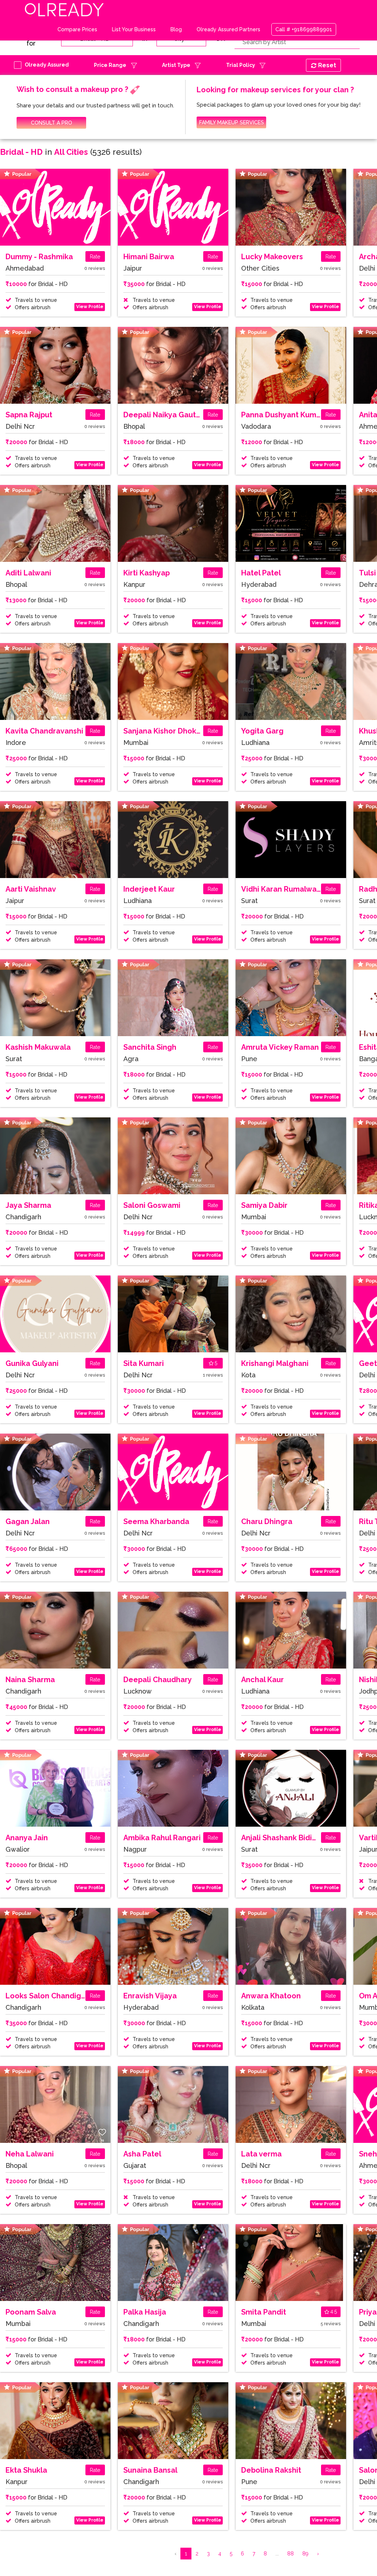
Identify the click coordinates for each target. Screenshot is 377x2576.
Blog (176, 29)
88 (290, 2554)
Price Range (110, 65)
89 (305, 2554)
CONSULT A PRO (52, 123)
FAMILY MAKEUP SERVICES (232, 122)
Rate (95, 257)
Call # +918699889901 (304, 29)
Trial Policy (241, 65)
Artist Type (176, 65)
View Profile (90, 307)
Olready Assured (47, 65)
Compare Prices (77, 29)
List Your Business (134, 29)
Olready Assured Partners (228, 29)
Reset (327, 65)
